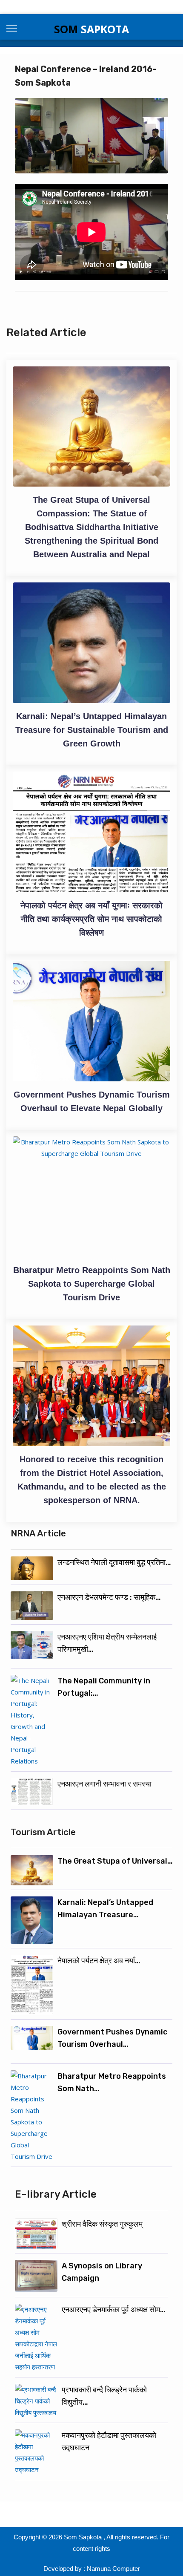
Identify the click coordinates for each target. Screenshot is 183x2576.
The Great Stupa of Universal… (115, 1861)
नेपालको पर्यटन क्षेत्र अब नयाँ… (99, 1961)
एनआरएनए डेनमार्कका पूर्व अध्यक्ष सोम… (114, 2310)
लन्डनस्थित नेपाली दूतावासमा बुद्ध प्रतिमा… (114, 1562)
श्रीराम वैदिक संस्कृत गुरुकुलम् (102, 2224)
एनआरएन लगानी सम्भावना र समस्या (104, 1784)
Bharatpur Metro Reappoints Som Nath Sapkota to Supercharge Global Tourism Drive (92, 1284)
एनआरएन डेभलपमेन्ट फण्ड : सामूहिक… (109, 1597)
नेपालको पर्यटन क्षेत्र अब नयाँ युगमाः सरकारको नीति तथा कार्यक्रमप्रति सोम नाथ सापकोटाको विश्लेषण (91, 919)
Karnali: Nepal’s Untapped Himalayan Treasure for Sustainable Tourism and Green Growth (92, 730)
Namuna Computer (113, 2569)
